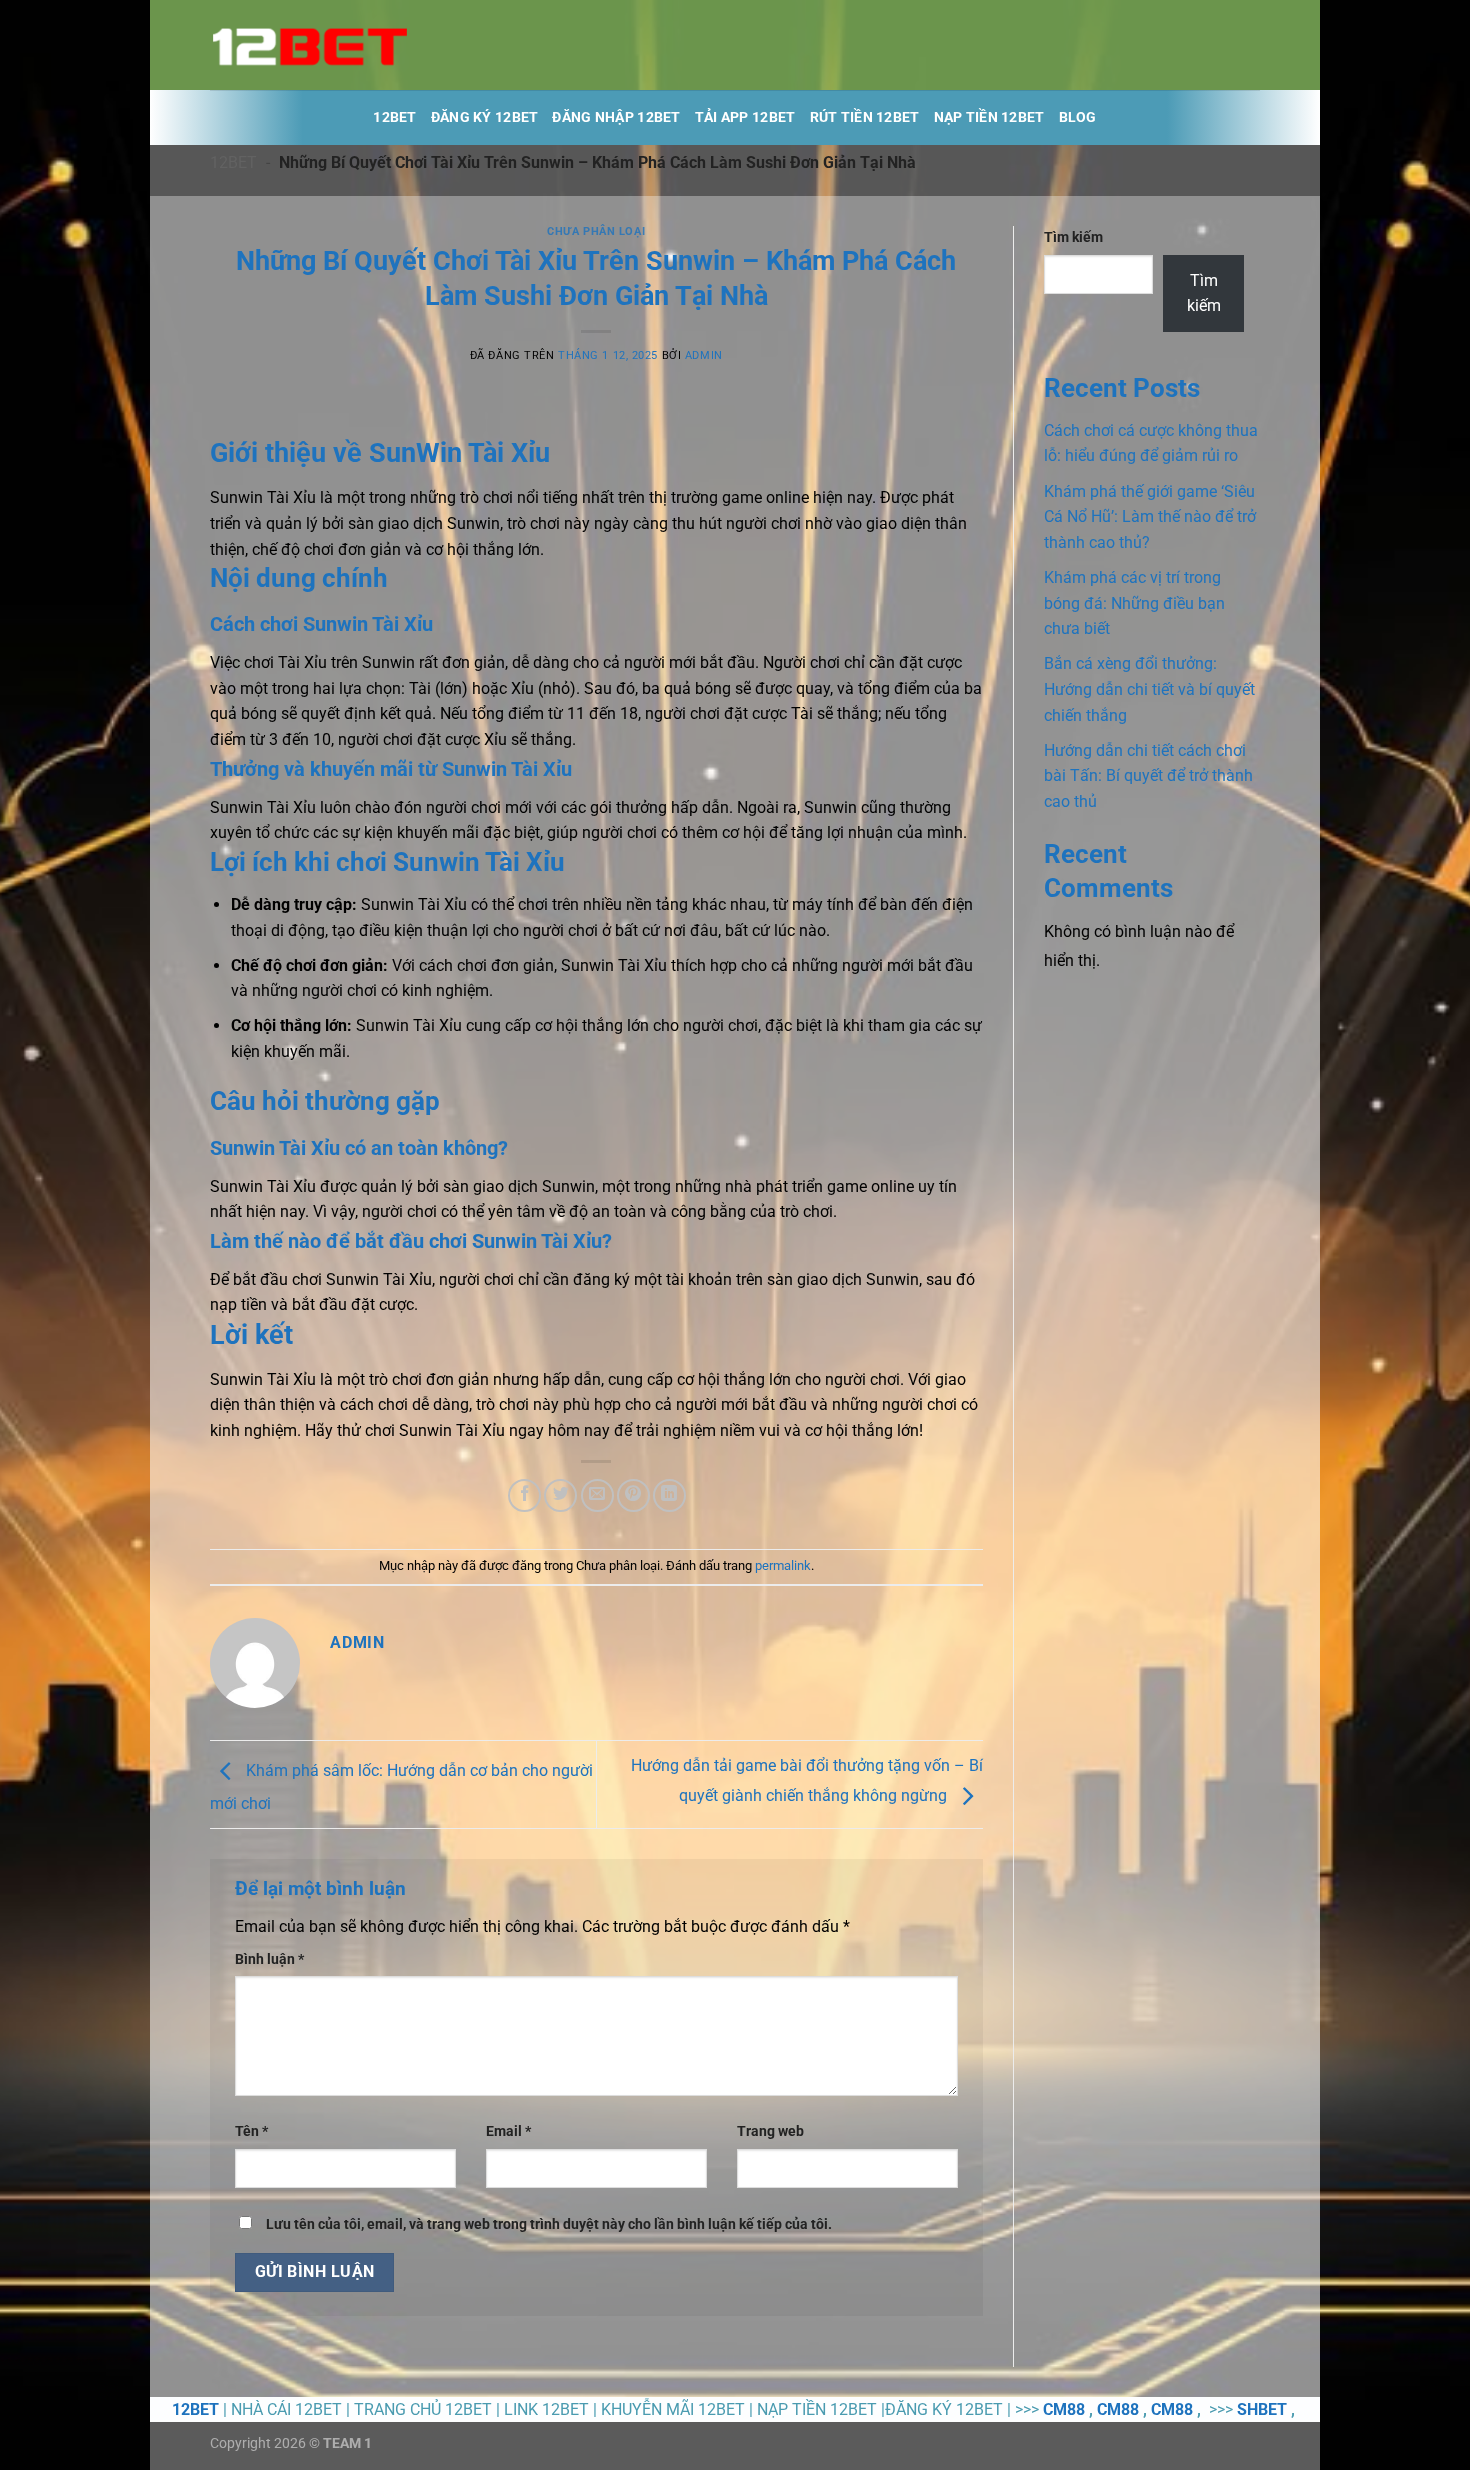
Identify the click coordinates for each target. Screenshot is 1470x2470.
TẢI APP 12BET (745, 117)
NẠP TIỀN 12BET (989, 117)
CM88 (1064, 2409)
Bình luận (269, 1959)
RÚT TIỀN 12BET (865, 117)
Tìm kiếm (1073, 237)
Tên (251, 2131)
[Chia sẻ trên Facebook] (524, 1495)
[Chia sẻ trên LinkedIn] (669, 1495)
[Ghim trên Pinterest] (633, 1495)
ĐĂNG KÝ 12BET (485, 117)
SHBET (1262, 2409)
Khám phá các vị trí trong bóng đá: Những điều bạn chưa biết (1134, 603)
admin (704, 355)
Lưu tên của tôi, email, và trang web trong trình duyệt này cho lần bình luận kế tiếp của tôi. (549, 2224)
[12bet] (310, 45)
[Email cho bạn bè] (597, 1495)
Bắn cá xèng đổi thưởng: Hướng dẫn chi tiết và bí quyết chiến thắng (1149, 689)
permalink (783, 1565)
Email (508, 2131)
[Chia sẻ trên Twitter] (560, 1495)
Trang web (770, 2131)
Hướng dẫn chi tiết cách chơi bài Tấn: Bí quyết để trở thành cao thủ (1148, 776)
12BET (394, 117)
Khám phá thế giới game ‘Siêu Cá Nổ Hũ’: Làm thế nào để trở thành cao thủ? (1150, 517)
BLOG (1078, 117)
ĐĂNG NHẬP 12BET (616, 117)
